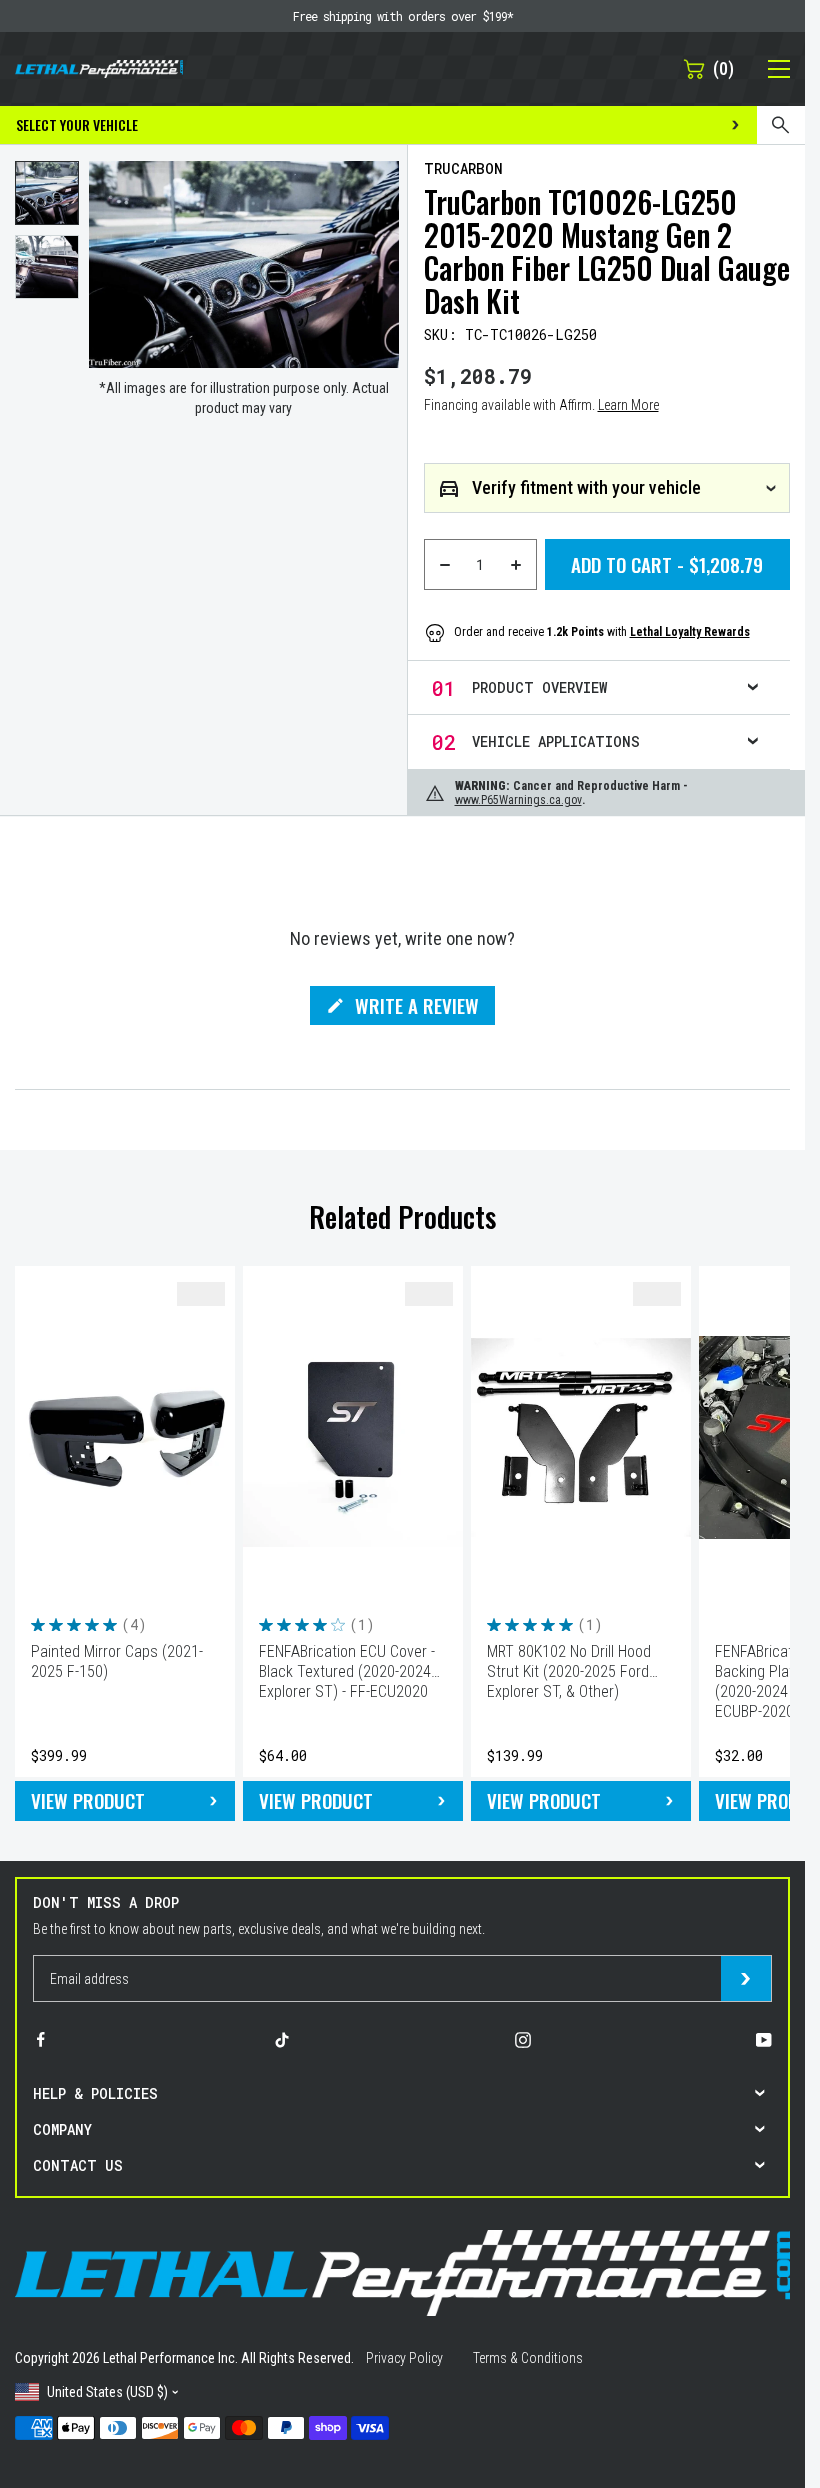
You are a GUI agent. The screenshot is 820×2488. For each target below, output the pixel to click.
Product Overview (539, 687)
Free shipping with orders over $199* (403, 16)
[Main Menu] (768, 69)
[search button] (781, 125)
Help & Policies (95, 2093)
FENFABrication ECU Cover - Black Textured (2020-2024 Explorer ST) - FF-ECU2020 (347, 1671)
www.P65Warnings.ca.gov (518, 800)
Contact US (78, 2165)
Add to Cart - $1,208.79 (667, 564)
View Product (88, 1800)
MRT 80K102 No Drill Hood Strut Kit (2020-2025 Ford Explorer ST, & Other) (569, 1671)
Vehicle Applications (556, 741)
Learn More (628, 405)
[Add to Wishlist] (201, 1294)
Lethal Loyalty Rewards (690, 632)
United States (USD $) (107, 2392)
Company (62, 2129)
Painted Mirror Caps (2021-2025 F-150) (117, 1661)
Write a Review (417, 1008)
